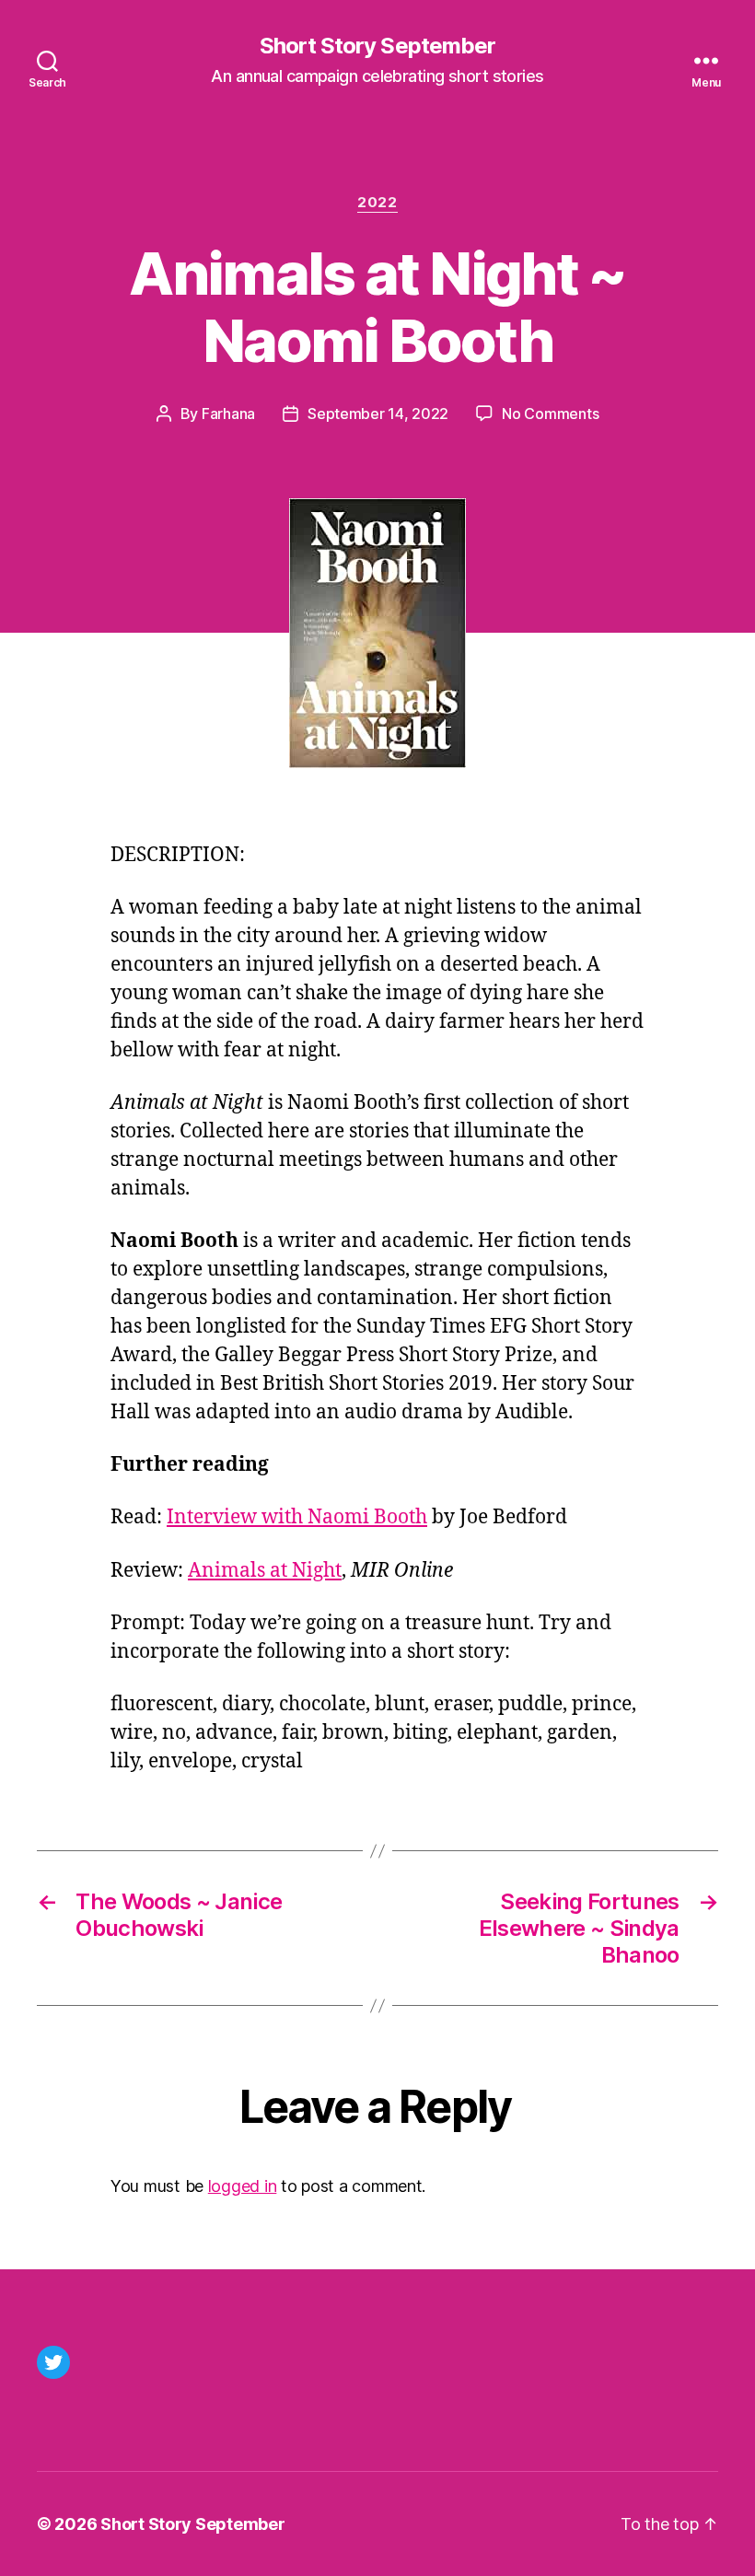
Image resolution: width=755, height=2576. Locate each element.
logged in (243, 2186)
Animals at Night (265, 1571)
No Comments (550, 414)
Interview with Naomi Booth (297, 1517)
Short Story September (377, 46)
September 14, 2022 (378, 414)
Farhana (228, 414)
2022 (377, 203)
